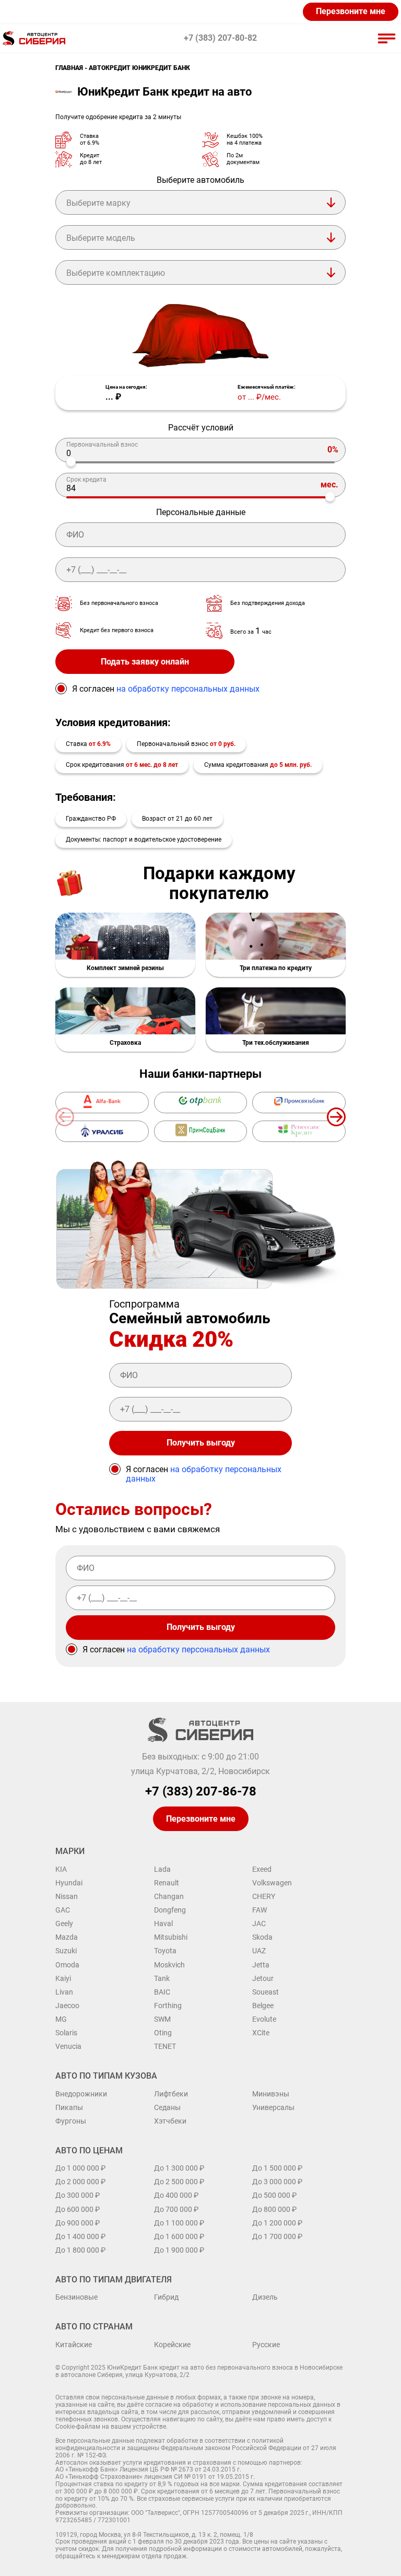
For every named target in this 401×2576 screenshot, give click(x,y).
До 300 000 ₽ (78, 2195)
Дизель (265, 2297)
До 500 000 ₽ (274, 2195)
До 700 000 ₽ (176, 2209)
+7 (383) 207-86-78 (201, 1792)
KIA (61, 1869)
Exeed (262, 1869)
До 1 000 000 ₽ (80, 2168)
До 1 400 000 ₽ (80, 2236)
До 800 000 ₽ (274, 2209)
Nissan (67, 1896)
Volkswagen (272, 1883)
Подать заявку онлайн (145, 662)
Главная (69, 68)
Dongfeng (170, 1910)
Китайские (74, 2345)
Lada (162, 1869)
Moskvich (169, 1965)
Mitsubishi (171, 1937)
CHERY (264, 1896)
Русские (266, 2345)
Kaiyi (63, 1978)
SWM (162, 2019)
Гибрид (166, 2297)
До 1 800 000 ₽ (80, 2250)
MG (61, 2019)
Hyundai (69, 1883)
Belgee (263, 2006)
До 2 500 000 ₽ (179, 2182)
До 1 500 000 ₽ (277, 2168)
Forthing (168, 2006)
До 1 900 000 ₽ (179, 2250)
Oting (163, 2033)
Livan (64, 1992)
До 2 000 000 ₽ (80, 2182)
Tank (162, 1978)
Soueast (266, 1992)
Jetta (261, 1965)
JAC (259, 1924)
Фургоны (71, 2121)
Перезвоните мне (351, 11)
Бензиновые (76, 2297)
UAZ (259, 1951)
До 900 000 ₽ (78, 2223)
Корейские (172, 2345)
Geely (64, 1924)
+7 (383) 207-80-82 (220, 38)
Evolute (264, 2019)
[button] (336, 1117)
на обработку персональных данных (188, 689)
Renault (167, 1883)
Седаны (167, 2107)
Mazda (67, 1937)
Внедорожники (81, 2094)
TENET (165, 2046)
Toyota (165, 1951)
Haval (163, 1924)
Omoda (67, 1965)
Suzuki (66, 1951)
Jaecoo (67, 2006)
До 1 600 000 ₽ (179, 2236)
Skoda (262, 1937)
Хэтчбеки (170, 2121)
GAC (63, 1910)
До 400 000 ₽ (176, 2195)
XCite (261, 2033)
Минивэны (271, 2094)
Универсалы (273, 2107)
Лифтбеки (171, 2094)
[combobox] (200, 202)
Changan (169, 1896)
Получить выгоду (201, 1443)
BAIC (162, 1992)
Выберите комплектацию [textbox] (116, 273)
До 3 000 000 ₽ (277, 2182)
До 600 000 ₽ (78, 2209)
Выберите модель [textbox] (101, 238)
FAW (260, 1910)
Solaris (66, 2033)
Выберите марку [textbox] (98, 203)
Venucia (68, 2046)
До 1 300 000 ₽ (179, 2168)
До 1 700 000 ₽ (277, 2236)
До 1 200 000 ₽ (277, 2223)
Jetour (263, 1978)
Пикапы (69, 2107)
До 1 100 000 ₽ (179, 2223)
